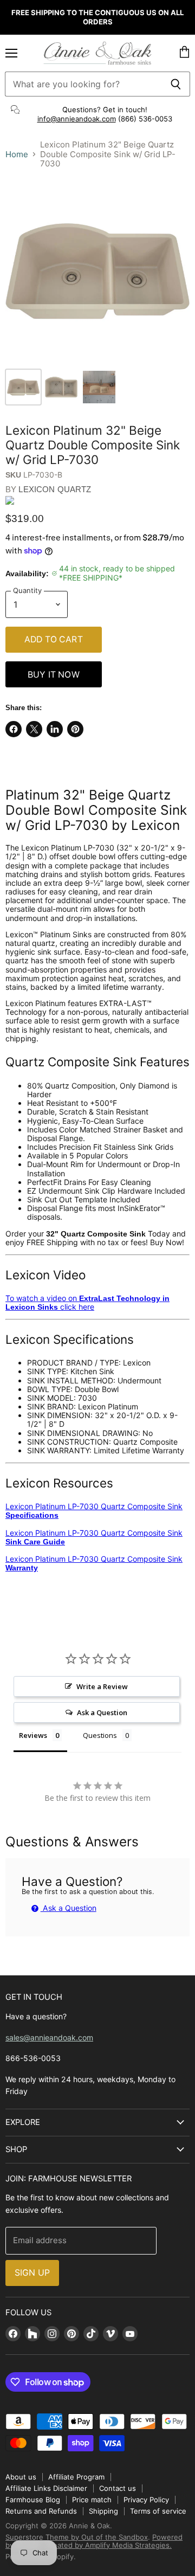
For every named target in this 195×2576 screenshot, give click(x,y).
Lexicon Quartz (55, 489)
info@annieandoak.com (77, 119)
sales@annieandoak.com (49, 2037)
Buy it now (54, 675)
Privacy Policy (146, 2500)
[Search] (176, 84)
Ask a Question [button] (102, 1712)
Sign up (32, 2273)
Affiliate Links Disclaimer (46, 2488)
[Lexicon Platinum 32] (23, 387)
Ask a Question (69, 1908)
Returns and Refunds (41, 2511)
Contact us (118, 2488)
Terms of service (158, 2511)
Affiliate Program (76, 2477)
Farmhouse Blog (33, 2500)
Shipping (103, 2511)
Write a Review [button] (102, 1686)
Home (17, 154)
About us (21, 2477)
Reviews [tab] (33, 1735)
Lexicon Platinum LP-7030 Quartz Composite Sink (94, 1511)
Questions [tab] (100, 1735)
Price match (92, 2500)
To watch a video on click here (87, 1302)
